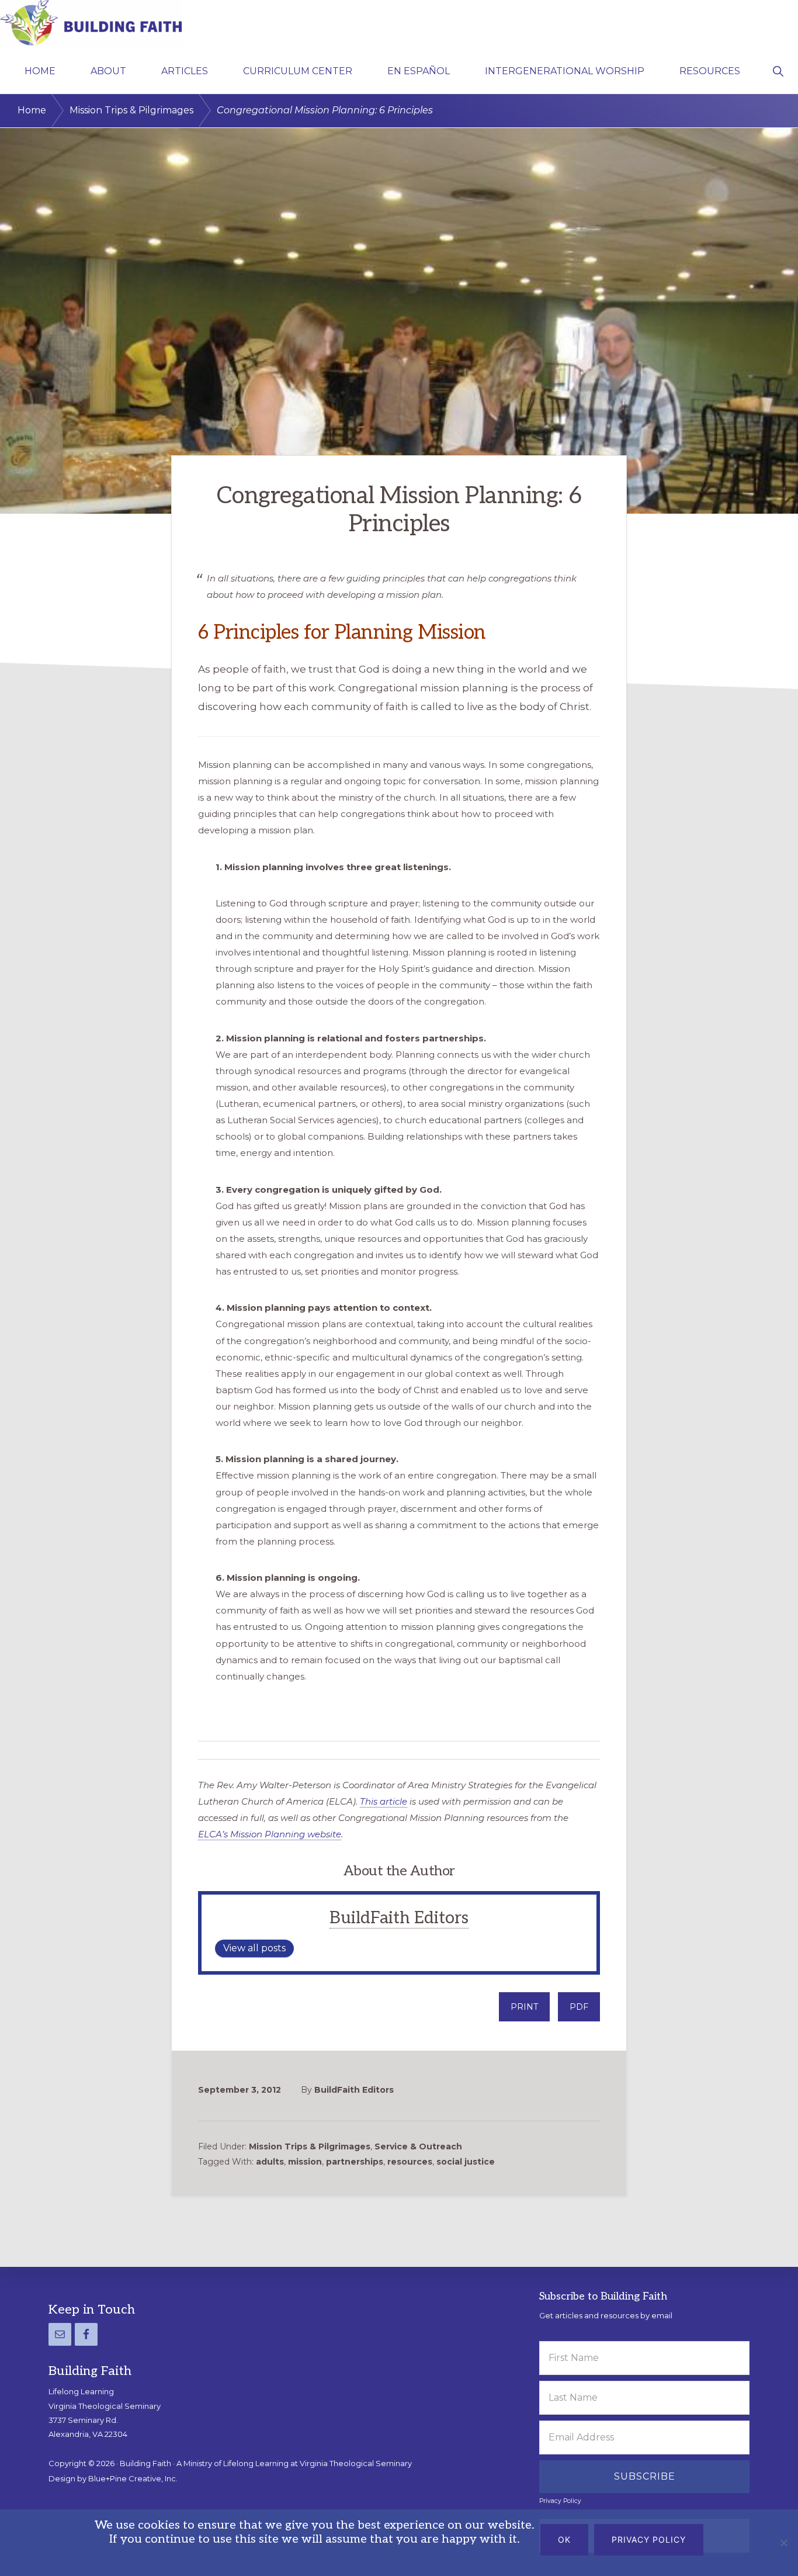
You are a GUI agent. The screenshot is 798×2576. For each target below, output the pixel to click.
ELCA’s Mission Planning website (270, 1834)
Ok (564, 2539)
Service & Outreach (418, 2146)
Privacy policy (649, 2539)
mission (305, 2162)
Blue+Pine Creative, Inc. (133, 2478)
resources (410, 2162)
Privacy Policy (560, 2501)
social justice (466, 2162)
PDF (579, 2007)
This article (384, 1801)
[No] (783, 2543)
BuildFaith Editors (399, 1918)
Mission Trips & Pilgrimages (310, 2146)
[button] (778, 70)
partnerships (355, 2162)
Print (524, 2007)
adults (270, 2162)
